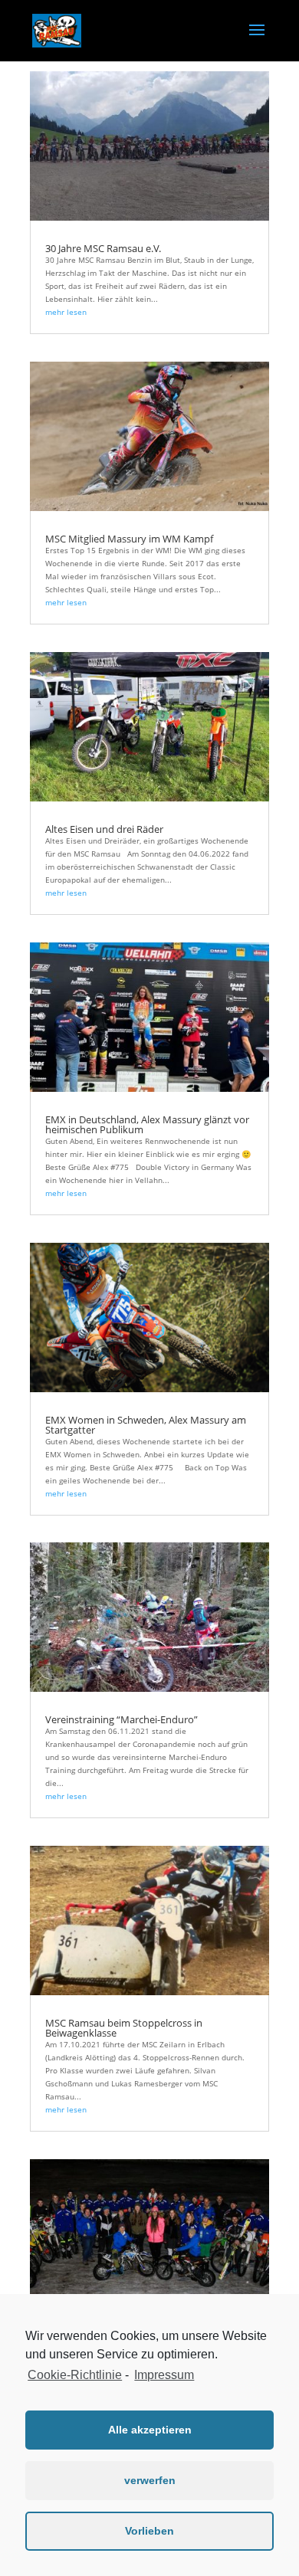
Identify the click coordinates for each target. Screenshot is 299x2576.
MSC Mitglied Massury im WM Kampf (129, 539)
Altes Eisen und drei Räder (104, 829)
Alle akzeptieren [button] (150, 2430)
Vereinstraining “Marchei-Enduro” (122, 1719)
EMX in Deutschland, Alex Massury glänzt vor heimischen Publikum (147, 1124)
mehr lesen (66, 312)
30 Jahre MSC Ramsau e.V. (103, 248)
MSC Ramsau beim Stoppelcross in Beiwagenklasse (124, 2028)
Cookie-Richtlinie (75, 2375)
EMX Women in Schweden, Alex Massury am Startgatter (146, 1425)
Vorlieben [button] (149, 2531)
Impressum (164, 2375)
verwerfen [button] (150, 2480)
